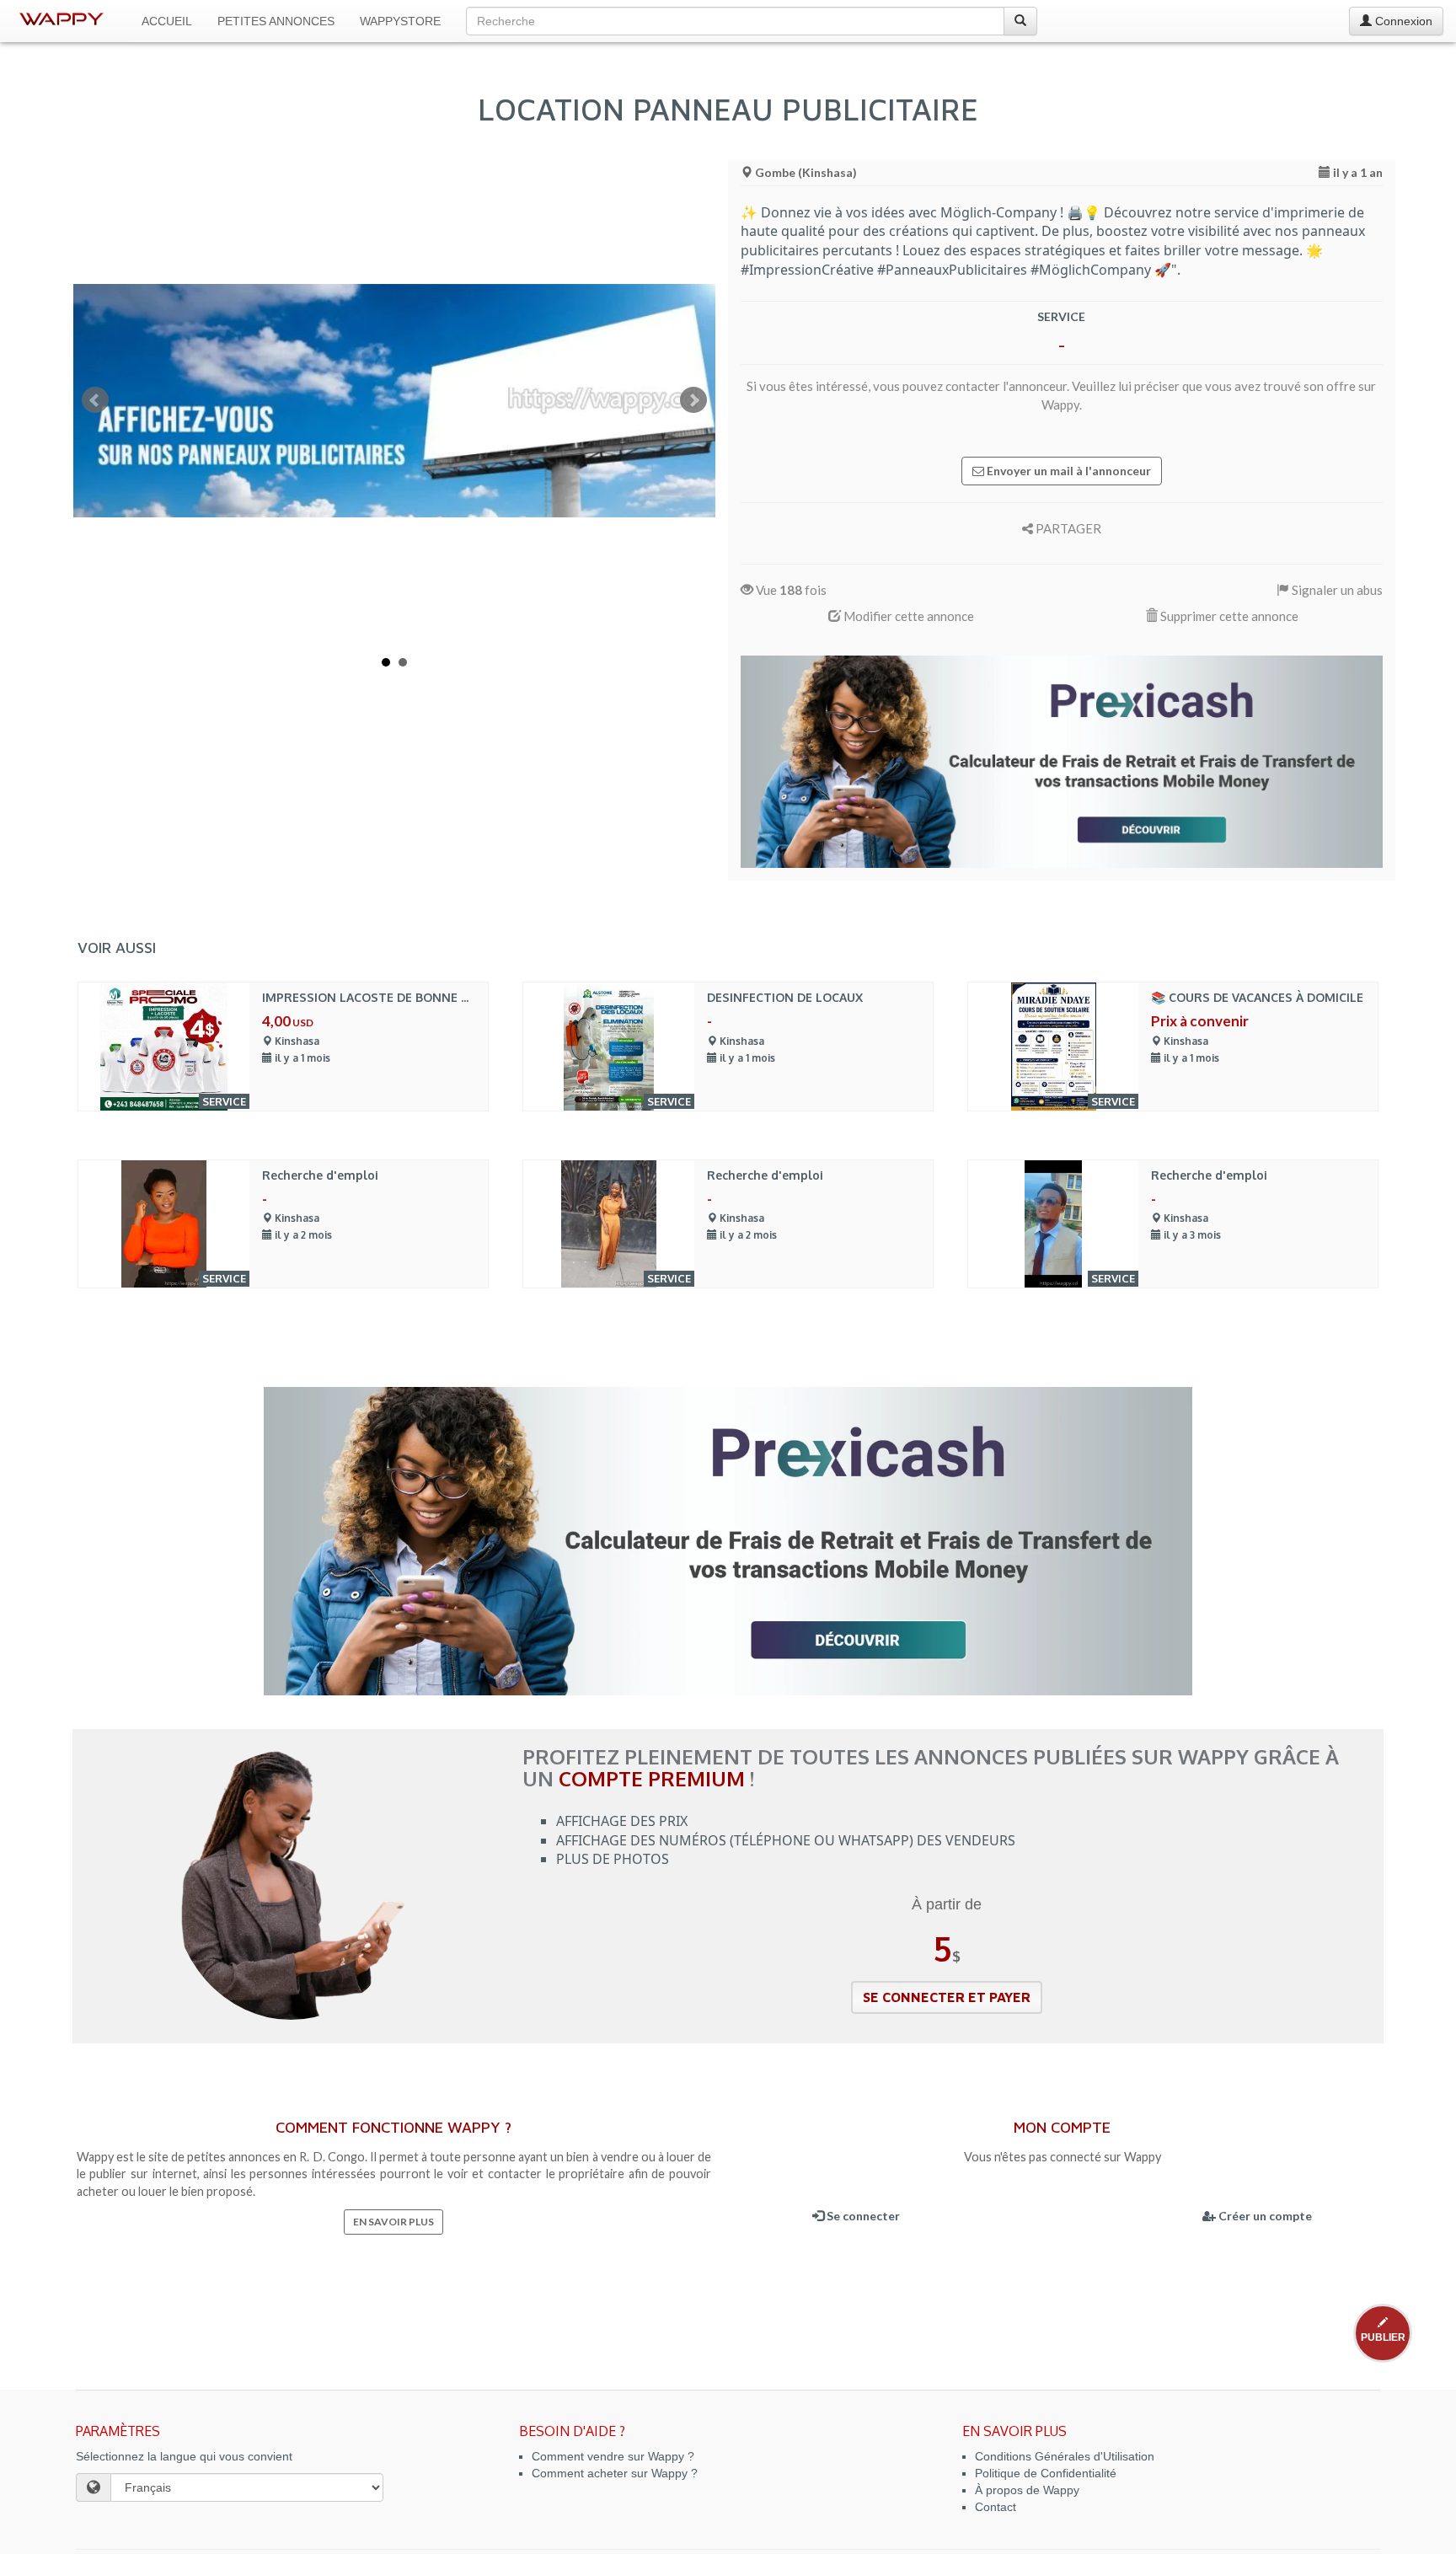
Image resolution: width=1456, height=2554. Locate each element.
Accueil (167, 21)
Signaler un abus (1336, 590)
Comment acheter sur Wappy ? (615, 2473)
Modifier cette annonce (907, 616)
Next (693, 400)
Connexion (1402, 21)
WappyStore (400, 21)
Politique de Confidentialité (1046, 2473)
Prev (95, 400)
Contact (996, 2507)
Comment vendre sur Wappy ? (613, 2456)
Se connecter (862, 2216)
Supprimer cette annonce (1228, 616)
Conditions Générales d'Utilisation (1065, 2456)
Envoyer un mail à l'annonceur (1068, 471)
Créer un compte (1264, 2216)
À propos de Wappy (1027, 2490)
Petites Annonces (276, 21)
